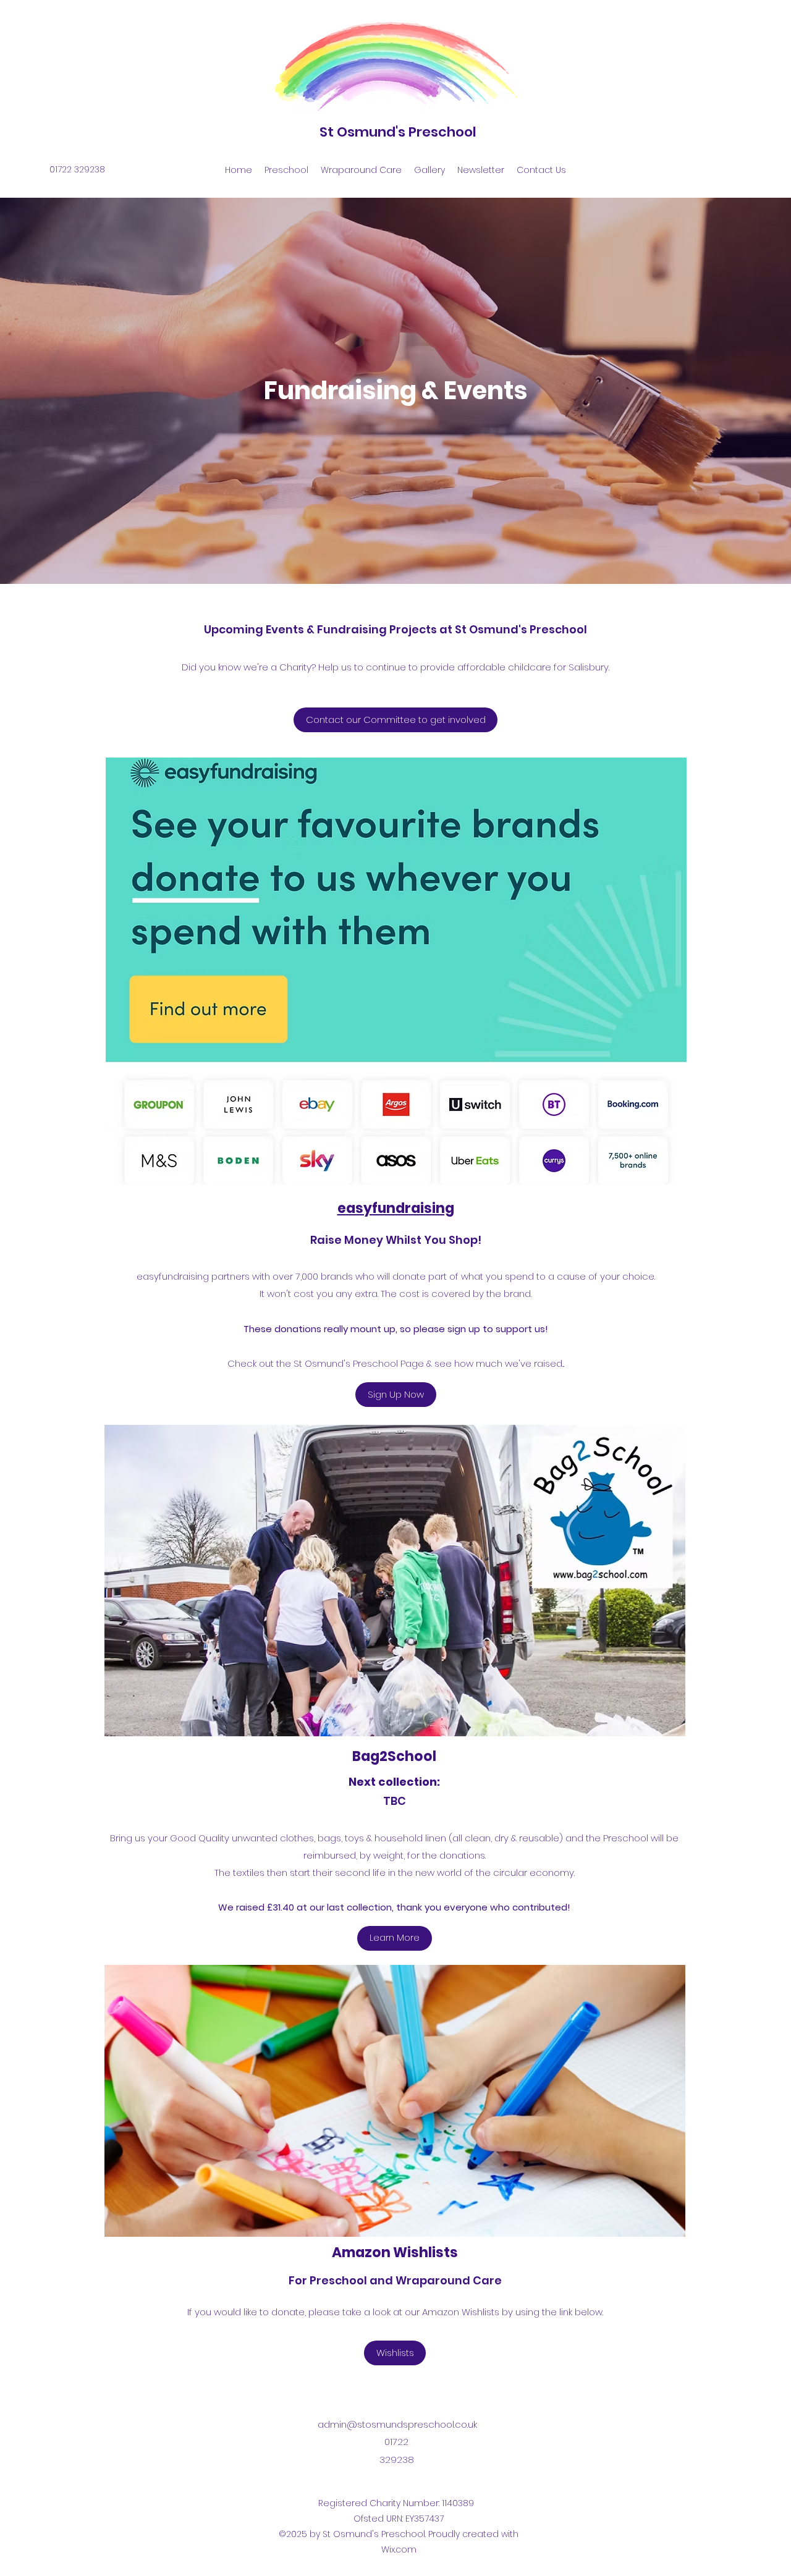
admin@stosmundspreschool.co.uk (397, 2424)
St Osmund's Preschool (398, 132)
